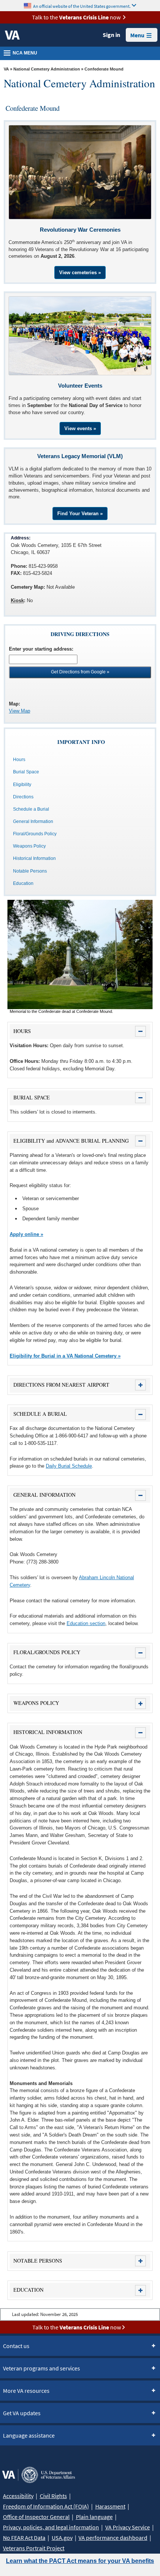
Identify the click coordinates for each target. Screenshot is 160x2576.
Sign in (111, 35)
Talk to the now (76, 17)
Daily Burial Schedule (69, 1466)
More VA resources (26, 2391)
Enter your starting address (40, 649)
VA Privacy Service (128, 2527)
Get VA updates (22, 2413)
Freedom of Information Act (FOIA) (46, 2506)
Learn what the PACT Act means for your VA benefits (80, 2561)
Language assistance (29, 2435)
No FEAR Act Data (24, 2538)
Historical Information (34, 858)
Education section (86, 1623)
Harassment (110, 2506)
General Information (33, 821)
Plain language (94, 2517)
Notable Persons (30, 871)
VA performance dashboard (113, 2538)
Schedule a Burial (31, 809)
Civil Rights (53, 2496)
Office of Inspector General (36, 2517)
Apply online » (26, 1234)
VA (6, 69)
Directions (23, 797)
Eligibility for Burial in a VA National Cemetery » (65, 1356)
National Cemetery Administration (47, 69)
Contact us (16, 2346)
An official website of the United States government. (82, 6)
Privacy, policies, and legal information (51, 2527)
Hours (19, 760)
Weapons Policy (29, 846)
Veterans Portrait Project (34, 2548)
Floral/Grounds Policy (35, 834)
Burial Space (26, 772)
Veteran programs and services (41, 2368)
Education (23, 883)
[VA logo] (12, 35)
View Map (20, 711)
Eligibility (22, 785)
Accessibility (18, 2496)
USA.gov (62, 2538)
